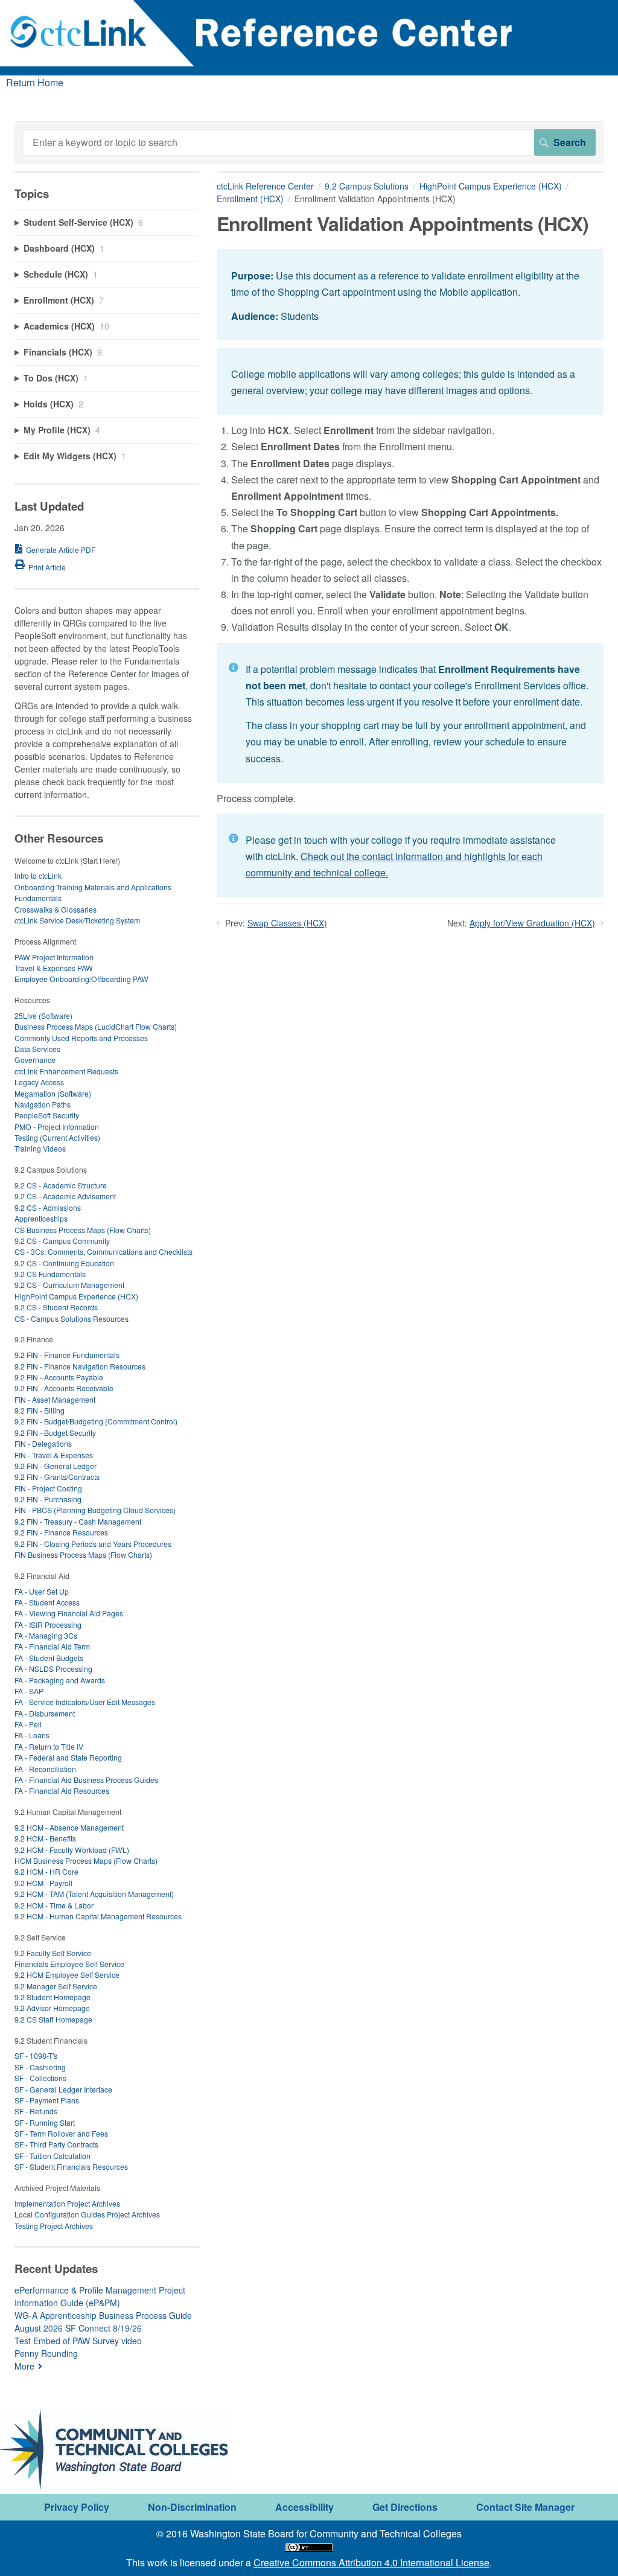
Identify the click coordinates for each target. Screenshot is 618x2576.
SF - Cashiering (40, 2067)
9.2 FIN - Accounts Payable (59, 1377)
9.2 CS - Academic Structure (61, 1185)
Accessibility (304, 2507)
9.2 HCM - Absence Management (69, 1827)
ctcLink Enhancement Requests (66, 1071)
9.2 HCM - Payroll (43, 1883)
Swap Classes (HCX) (287, 923)
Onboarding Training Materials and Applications (93, 887)
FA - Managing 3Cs (46, 1635)
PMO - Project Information (57, 1127)
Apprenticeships (41, 1218)
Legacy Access (39, 1082)
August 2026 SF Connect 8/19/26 (78, 2328)
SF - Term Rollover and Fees (61, 2133)
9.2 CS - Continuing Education (64, 1263)
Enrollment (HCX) (250, 199)
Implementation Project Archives (67, 2203)
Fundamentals (38, 898)
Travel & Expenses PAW (54, 968)
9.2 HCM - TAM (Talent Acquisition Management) (94, 1894)
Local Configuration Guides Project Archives (87, 2214)
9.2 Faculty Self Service (53, 1953)
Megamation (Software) (53, 1093)
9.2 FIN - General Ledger (56, 1466)
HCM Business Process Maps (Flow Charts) (86, 1860)
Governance (35, 1060)
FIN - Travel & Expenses (54, 1455)
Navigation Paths (43, 1104)
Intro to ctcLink (38, 875)
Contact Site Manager (525, 2507)
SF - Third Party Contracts (56, 2144)
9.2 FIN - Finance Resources (61, 1532)
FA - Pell (28, 1724)
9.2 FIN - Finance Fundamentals (67, 1355)
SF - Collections (40, 2078)
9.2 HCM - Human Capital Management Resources (98, 1916)
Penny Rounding (46, 2353)
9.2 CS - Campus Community (62, 1241)
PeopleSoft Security (47, 1115)
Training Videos (40, 1148)
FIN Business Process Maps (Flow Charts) (83, 1554)
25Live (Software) (43, 1015)
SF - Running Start (45, 2122)
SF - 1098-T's (36, 2055)
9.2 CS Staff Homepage (53, 2019)
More (24, 2366)
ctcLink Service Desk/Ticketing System (77, 920)
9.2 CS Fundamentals (50, 1274)
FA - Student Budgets (49, 1658)
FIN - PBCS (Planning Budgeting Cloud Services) (95, 1510)
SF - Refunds (36, 2111)
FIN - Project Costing (48, 1488)
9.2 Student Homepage (53, 1997)
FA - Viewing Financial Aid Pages (69, 1613)
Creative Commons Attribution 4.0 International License (371, 2562)
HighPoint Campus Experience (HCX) (491, 186)
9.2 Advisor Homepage (52, 2008)
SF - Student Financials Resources (71, 2166)
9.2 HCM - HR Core (46, 1871)
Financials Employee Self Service (69, 1964)
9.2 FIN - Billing (40, 1410)
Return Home (35, 82)
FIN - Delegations (43, 1443)
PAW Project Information (54, 957)
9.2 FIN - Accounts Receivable (64, 1388)
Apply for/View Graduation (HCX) (532, 923)
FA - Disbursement (45, 1713)
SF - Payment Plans (47, 2100)
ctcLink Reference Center (265, 186)
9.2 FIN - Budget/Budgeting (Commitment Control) (96, 1421)
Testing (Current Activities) (57, 1137)
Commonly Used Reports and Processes (81, 1038)
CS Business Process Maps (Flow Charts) (83, 1230)
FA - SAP (29, 1691)
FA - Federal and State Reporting (68, 1757)
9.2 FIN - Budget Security (55, 1433)
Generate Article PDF (61, 550)
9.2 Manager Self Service (56, 1986)
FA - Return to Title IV (49, 1746)
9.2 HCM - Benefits (45, 1838)
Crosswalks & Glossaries (56, 909)
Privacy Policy (77, 2507)
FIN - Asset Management (55, 1399)
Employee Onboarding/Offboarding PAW (81, 979)
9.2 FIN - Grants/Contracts (57, 1477)
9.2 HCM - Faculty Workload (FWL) (72, 1850)
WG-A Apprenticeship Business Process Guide (103, 2315)
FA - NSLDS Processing (53, 1669)
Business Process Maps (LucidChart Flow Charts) (96, 1026)
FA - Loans (32, 1735)
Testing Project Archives (54, 2226)
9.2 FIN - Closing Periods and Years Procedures (93, 1544)
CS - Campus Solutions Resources (72, 1318)
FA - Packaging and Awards (60, 1680)
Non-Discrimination (192, 2507)
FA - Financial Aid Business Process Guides (86, 1780)
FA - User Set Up (42, 1591)
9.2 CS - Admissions (48, 1207)
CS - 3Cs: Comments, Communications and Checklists (104, 1251)
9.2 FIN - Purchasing (48, 1499)
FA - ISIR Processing (48, 1624)
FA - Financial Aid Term (52, 1646)
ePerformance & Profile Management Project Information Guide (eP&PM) (100, 2296)
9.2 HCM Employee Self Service (67, 1975)
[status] (410, 295)
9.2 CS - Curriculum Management (69, 1285)
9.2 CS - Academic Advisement (65, 1196)
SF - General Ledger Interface (63, 2089)
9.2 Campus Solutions (367, 186)
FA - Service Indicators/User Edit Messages (85, 1702)
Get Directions (405, 2507)
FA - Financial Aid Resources (62, 1790)
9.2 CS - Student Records (56, 1307)
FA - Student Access (47, 1602)
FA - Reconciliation (45, 1769)
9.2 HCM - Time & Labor (54, 1905)
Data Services (37, 1049)
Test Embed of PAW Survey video (78, 2341)
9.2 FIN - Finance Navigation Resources (80, 1366)
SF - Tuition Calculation (53, 2156)
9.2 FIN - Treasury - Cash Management (78, 1521)
